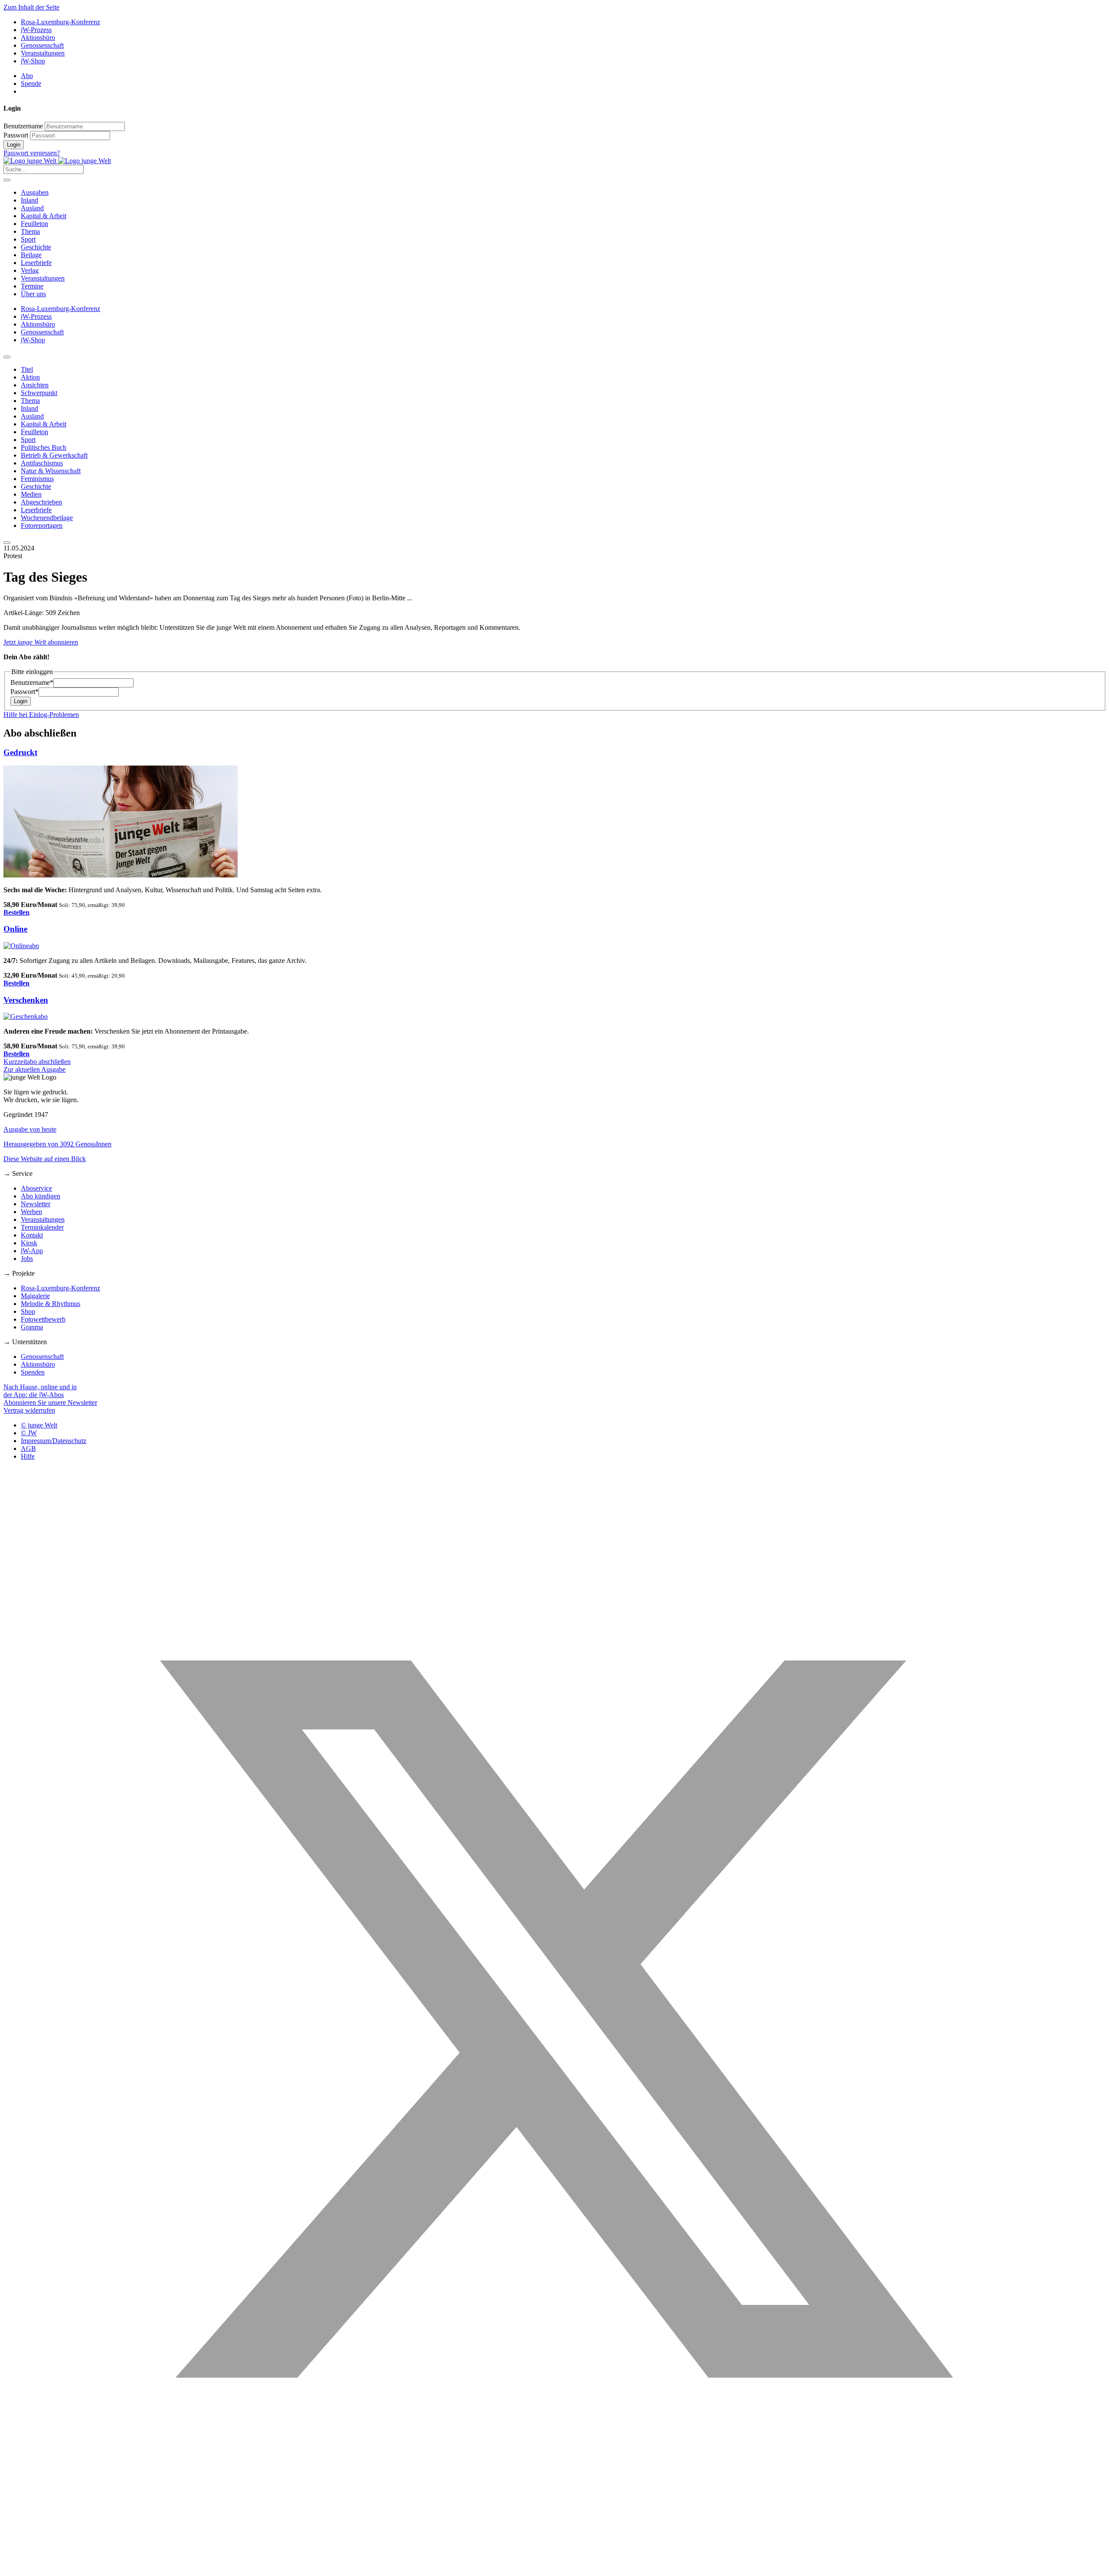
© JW (29, 1433)
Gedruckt (20, 752)
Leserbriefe (36, 263)
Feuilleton (34, 224)
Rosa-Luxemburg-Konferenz (60, 22)
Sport (28, 239)
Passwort (16, 135)
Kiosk (29, 1243)
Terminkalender (42, 1227)
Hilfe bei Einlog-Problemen (41, 715)
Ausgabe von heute (30, 1129)
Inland (29, 200)
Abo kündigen (41, 1196)
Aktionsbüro (38, 38)
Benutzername (23, 126)
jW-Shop (33, 61)
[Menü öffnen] (7, 180)
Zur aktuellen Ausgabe (34, 1069)
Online (15, 929)
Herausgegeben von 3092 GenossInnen (57, 1144)
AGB (28, 1448)
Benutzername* (32, 682)
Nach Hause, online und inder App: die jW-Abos (40, 1391)
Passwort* (24, 692)
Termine (32, 286)
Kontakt (32, 1235)
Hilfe (28, 1456)
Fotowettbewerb (43, 1319)
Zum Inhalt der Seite (31, 7)
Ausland (32, 208)
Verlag (30, 270)
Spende (31, 83)
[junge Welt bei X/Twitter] (555, 2568)
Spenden (33, 1372)
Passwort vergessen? (32, 153)
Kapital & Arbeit (44, 216)
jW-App (32, 1251)
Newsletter (36, 1204)
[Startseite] (57, 161)
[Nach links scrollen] (7, 357)
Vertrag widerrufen (29, 1410)
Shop (28, 1311)
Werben (31, 1212)
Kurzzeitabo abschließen (37, 1062)
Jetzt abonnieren (41, 642)
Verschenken (26, 1000)
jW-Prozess (36, 30)
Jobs (27, 1259)
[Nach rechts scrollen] (7, 543)
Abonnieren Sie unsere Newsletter (50, 1403)
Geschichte (36, 247)
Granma (32, 1327)
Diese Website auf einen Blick (45, 1159)
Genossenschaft (42, 45)
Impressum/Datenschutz (54, 1441)
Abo (27, 76)
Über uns (33, 294)
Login (14, 145)
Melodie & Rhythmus (51, 1304)
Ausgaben (35, 192)
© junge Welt (39, 1425)
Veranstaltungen (43, 53)
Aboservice (36, 1188)
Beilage (31, 255)
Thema (30, 231)
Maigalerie (35, 1296)
